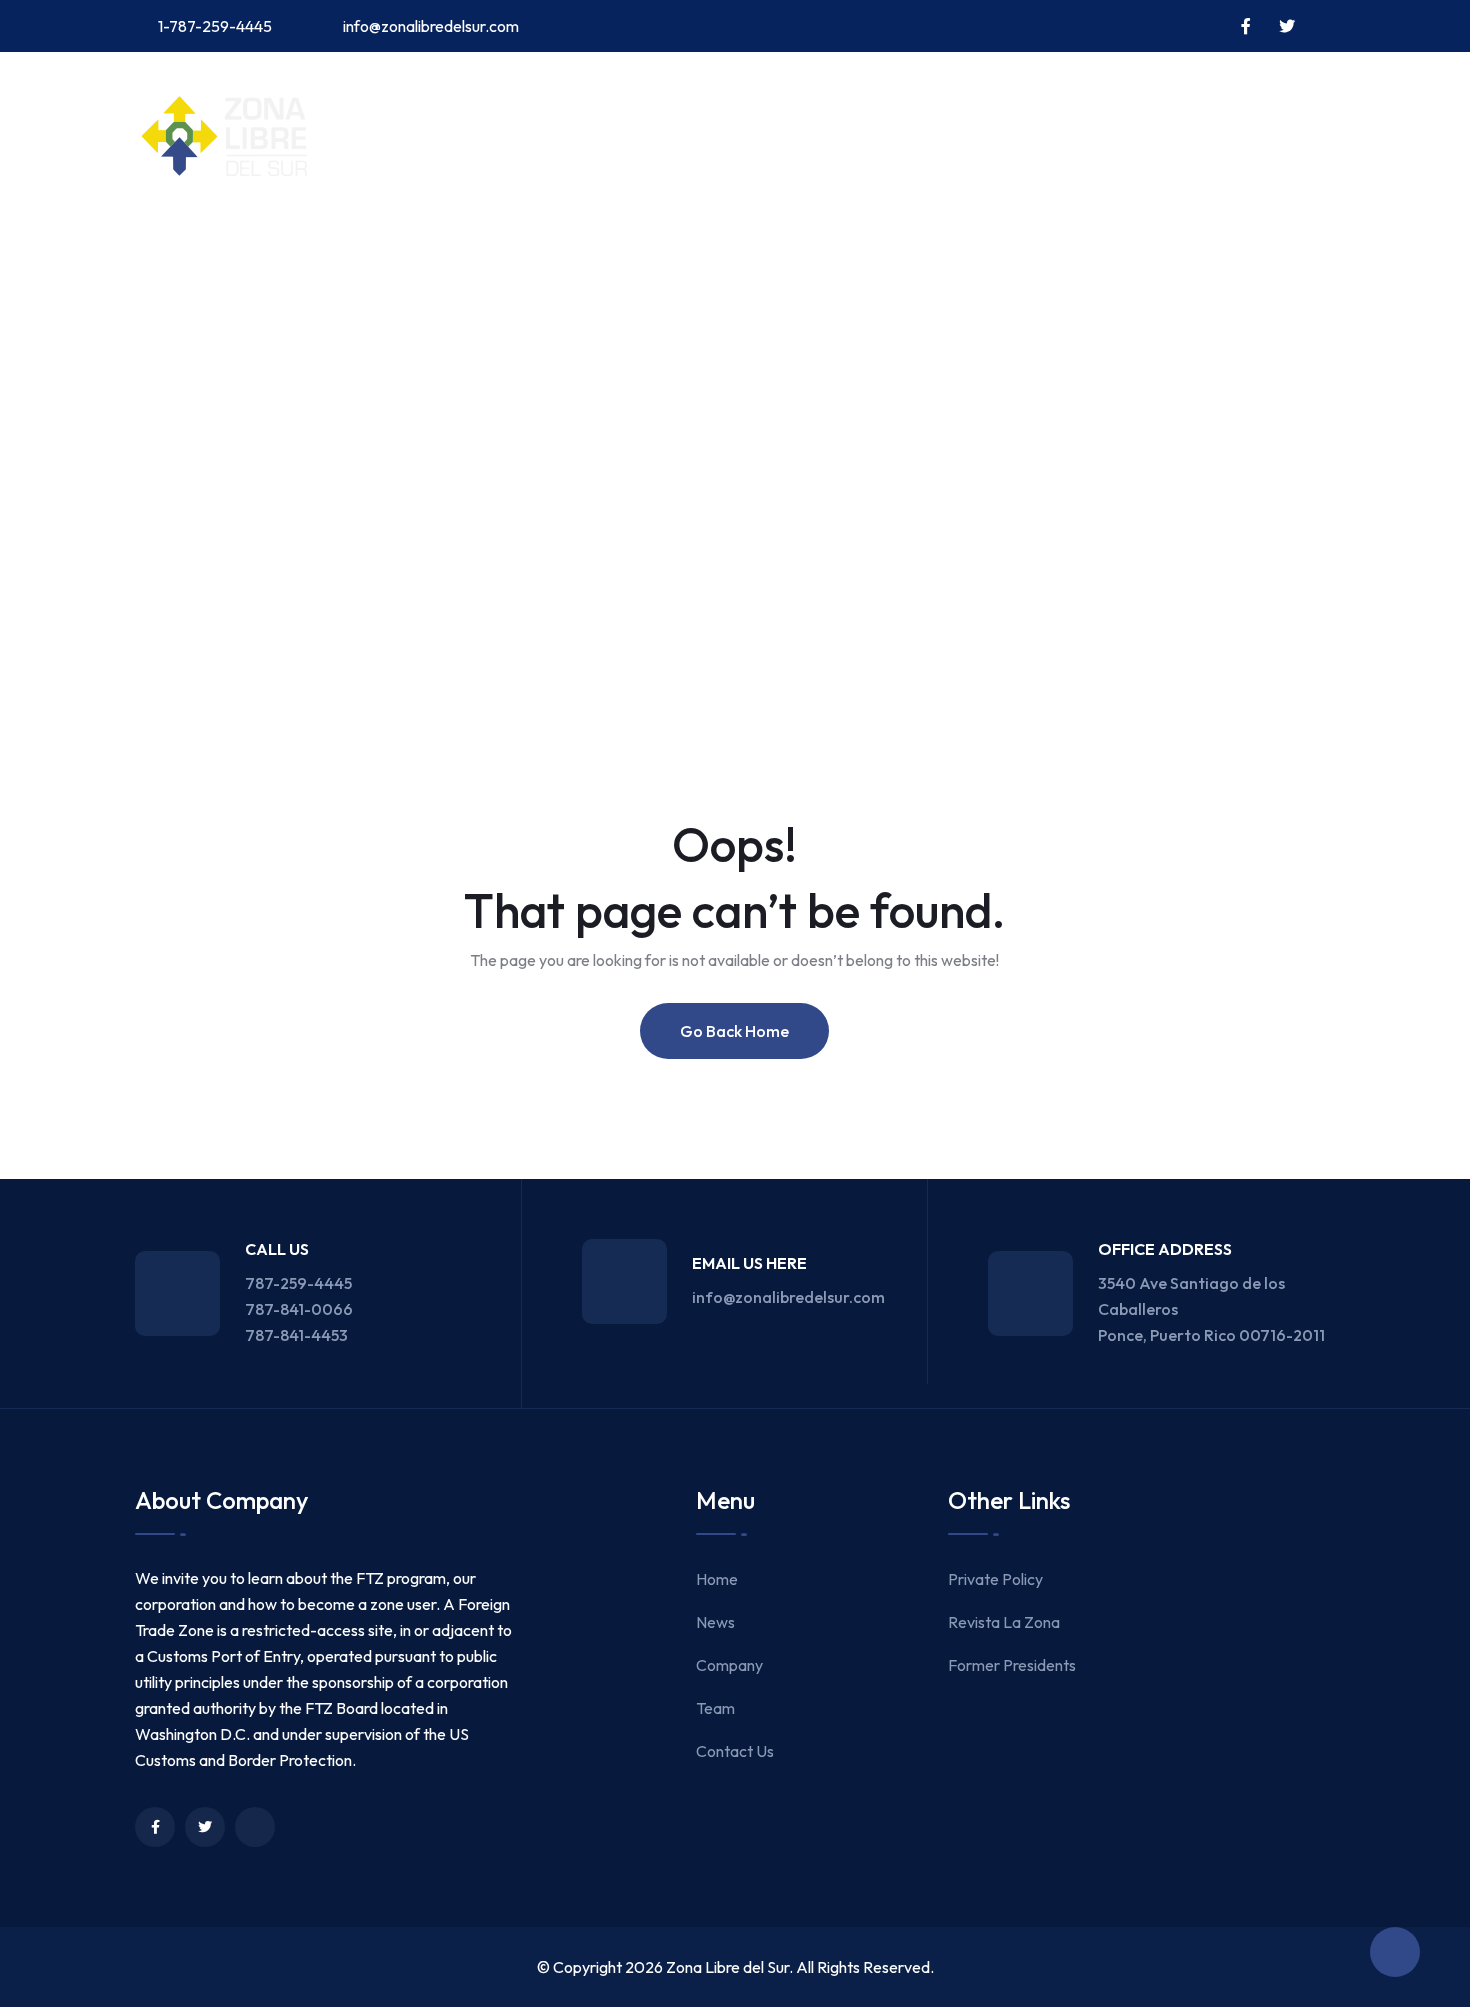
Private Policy (995, 1579)
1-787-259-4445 (215, 26)
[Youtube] (255, 1827)
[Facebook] (155, 1827)
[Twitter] (205, 1827)
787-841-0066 (299, 1309)
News (277, 252)
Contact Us (596, 252)
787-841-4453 (296, 1335)
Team (482, 252)
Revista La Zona (1004, 1622)
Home (190, 252)
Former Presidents (1012, 1665)
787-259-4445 (298, 1283)
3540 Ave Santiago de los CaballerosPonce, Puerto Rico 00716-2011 (1211, 1309)
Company (379, 252)
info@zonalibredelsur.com (431, 26)
